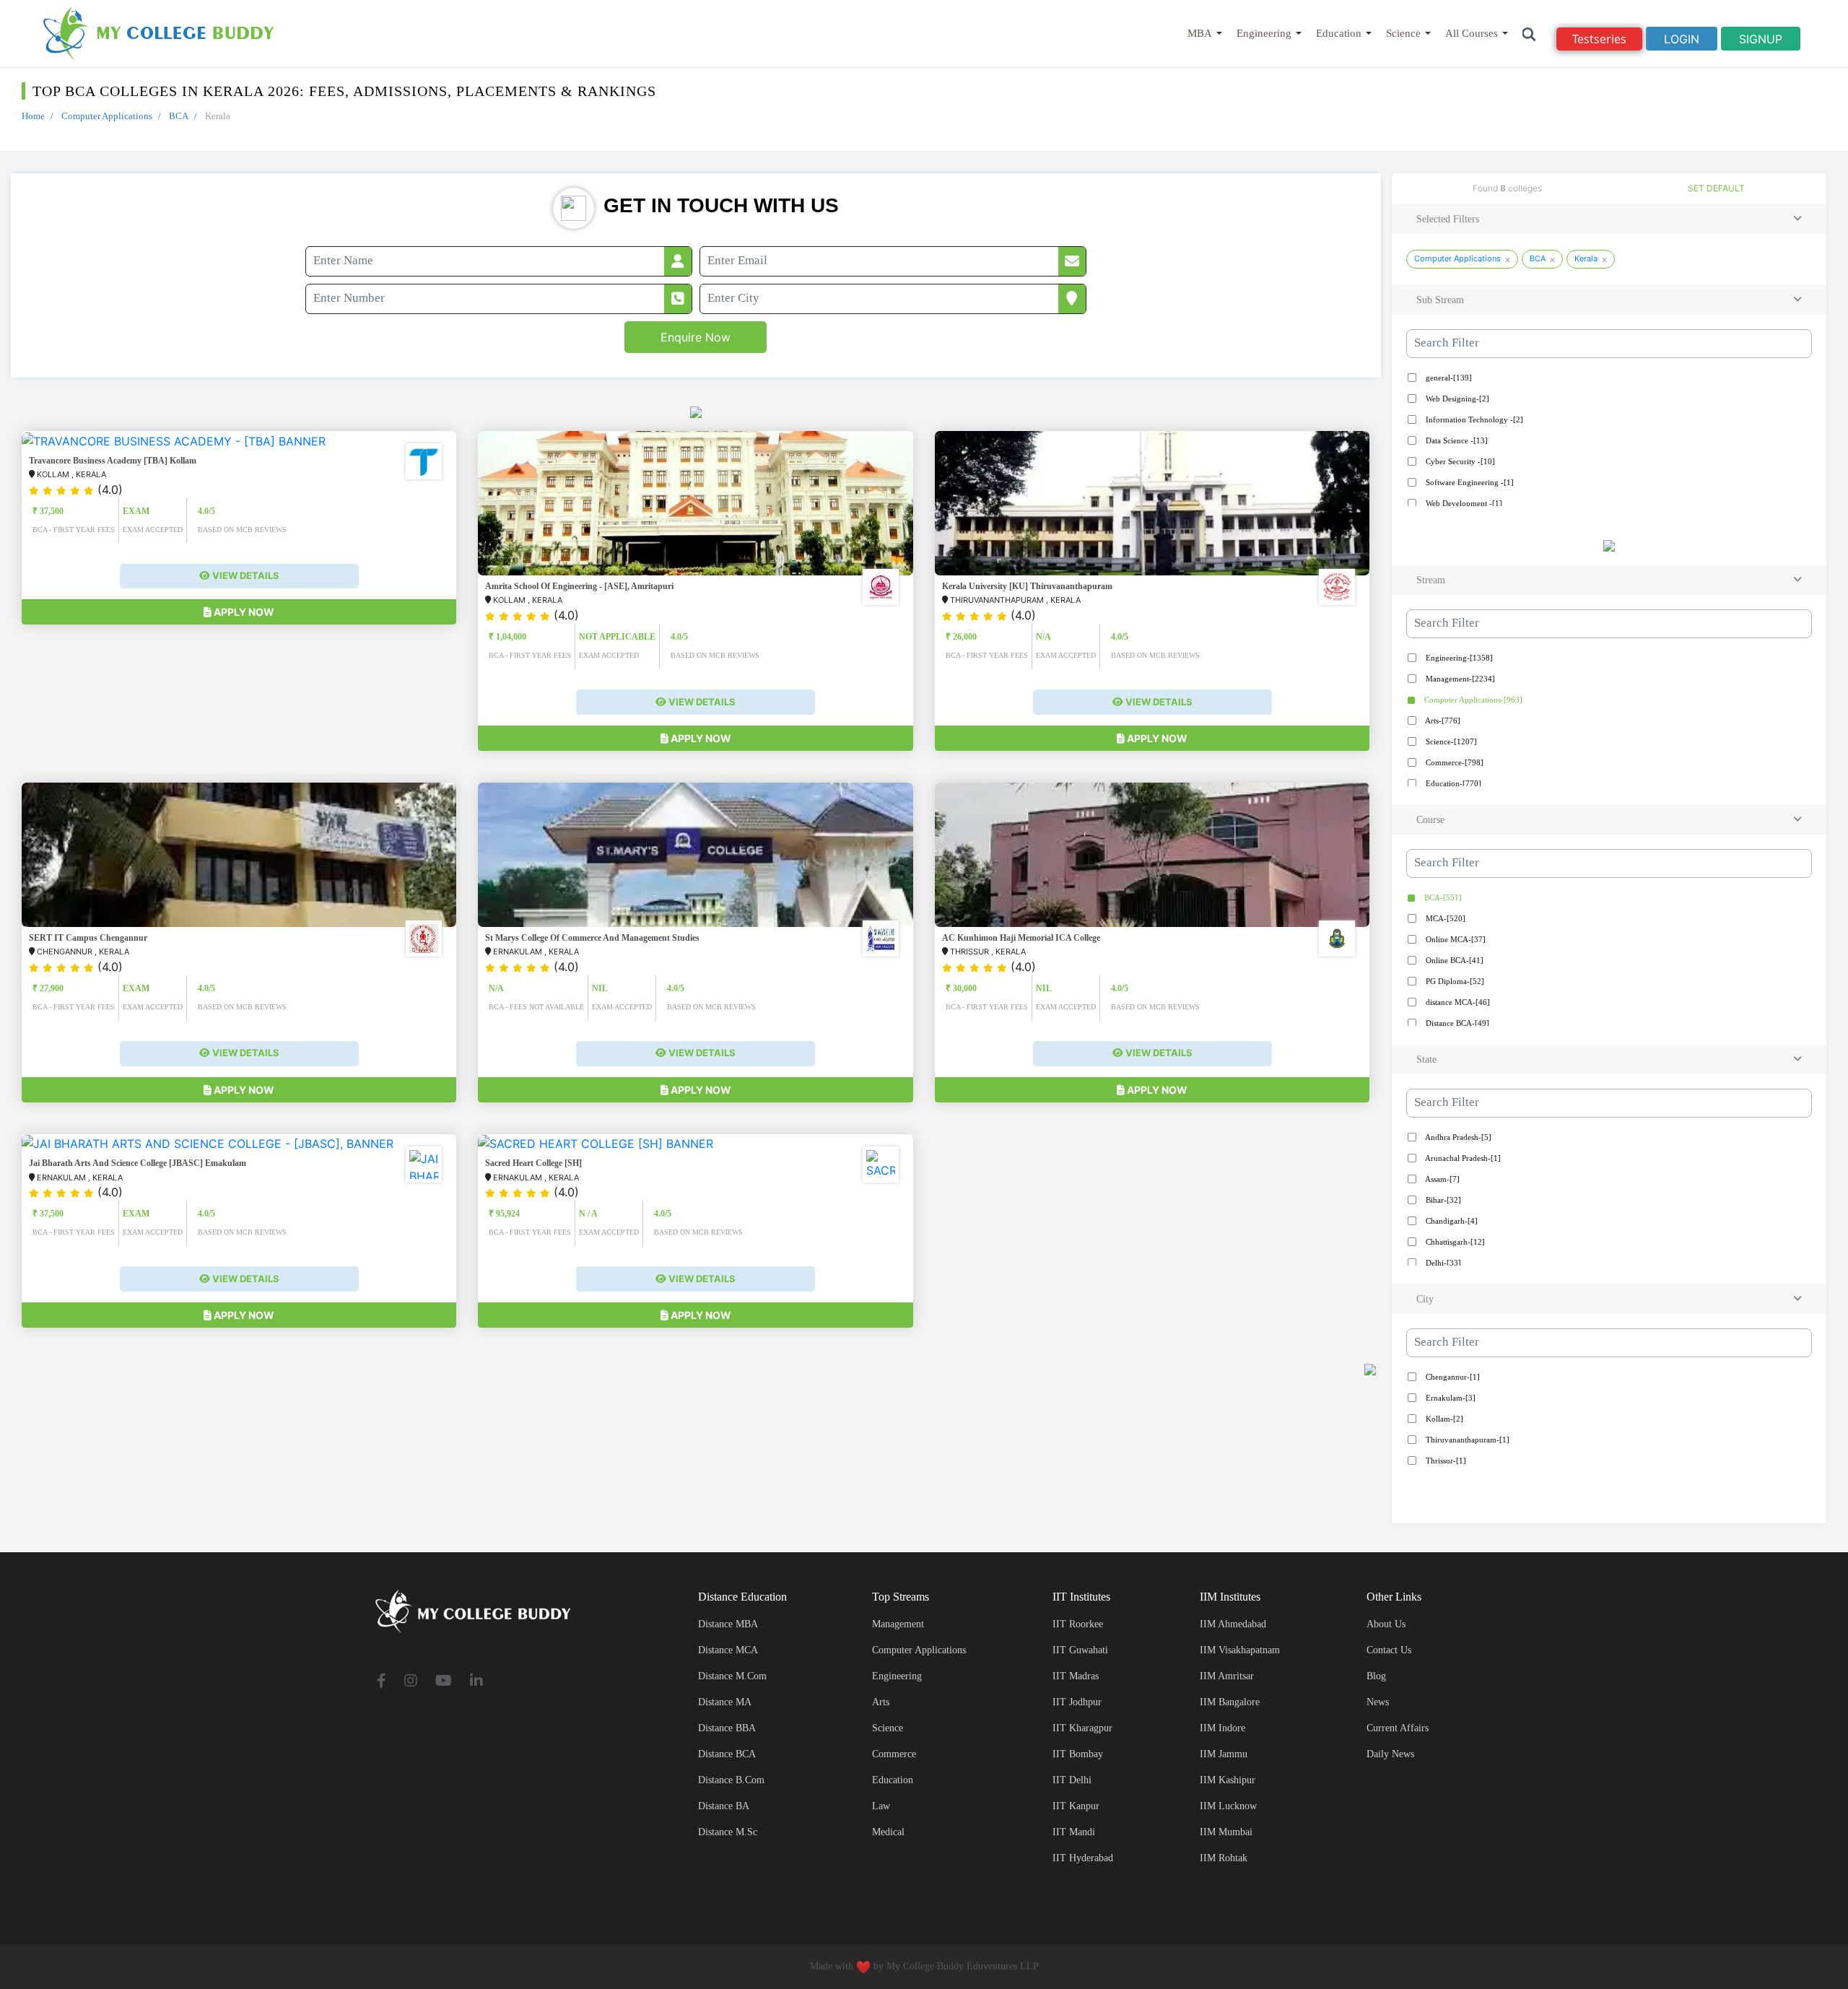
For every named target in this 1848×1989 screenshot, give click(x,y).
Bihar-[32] (1442, 1200)
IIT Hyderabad (1083, 1858)
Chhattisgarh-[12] (1454, 1242)
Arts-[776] (1442, 721)
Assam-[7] (1442, 1179)
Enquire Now (696, 337)
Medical (888, 1832)
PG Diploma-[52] (1454, 981)
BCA (179, 116)
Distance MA (725, 1702)
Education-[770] (1452, 783)
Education (1339, 33)
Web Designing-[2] (1456, 399)
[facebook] (382, 1682)
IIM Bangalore (1230, 1702)
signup (1761, 39)
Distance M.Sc (728, 1832)
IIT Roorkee (1078, 1624)
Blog (1376, 1676)
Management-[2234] (1459, 679)
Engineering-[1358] (1458, 658)
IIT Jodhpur (1077, 1702)
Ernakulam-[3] (1450, 1398)
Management (898, 1624)
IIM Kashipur (1228, 1780)
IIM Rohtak (1224, 1858)
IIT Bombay (1078, 1754)
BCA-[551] (1442, 897)
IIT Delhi (1072, 1780)
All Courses (1472, 33)
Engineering (1264, 33)
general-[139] (1448, 378)
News (1378, 1702)
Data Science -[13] (1456, 440)
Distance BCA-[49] (1456, 1023)
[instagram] (411, 1682)
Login (1682, 39)
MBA (1200, 33)
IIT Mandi (1074, 1832)
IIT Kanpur (1076, 1806)
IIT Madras (1076, 1676)
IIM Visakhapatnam (1240, 1650)
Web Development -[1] (1463, 503)
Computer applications (919, 1650)
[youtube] (444, 1682)
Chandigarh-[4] (1451, 1221)
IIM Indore (1222, 1728)
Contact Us (1389, 1650)
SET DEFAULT (1716, 188)
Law (881, 1806)
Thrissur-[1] (1445, 1461)
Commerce (894, 1754)
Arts (881, 1702)
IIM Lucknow (1228, 1806)
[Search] (1529, 34)
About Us (1386, 1624)
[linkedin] (476, 1682)
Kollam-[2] (1443, 1419)
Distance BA (724, 1806)
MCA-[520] (1444, 918)
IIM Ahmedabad (1233, 1624)
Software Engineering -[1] (1469, 482)
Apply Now (243, 612)
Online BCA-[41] (1453, 960)
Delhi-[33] (1442, 1263)
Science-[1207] (1450, 741)
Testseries (1599, 39)
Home (33, 116)
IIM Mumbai (1226, 1832)
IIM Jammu (1224, 1754)
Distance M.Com (732, 1676)
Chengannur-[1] (1452, 1377)
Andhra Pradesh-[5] (1457, 1137)
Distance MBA (728, 1624)
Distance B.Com (731, 1780)
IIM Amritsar (1227, 1676)
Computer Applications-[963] (1472, 700)
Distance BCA (727, 1754)
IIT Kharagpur (1082, 1728)
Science (1403, 33)
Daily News (1390, 1754)
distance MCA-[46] (1457, 1002)
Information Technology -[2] (1473, 419)
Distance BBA (727, 1728)
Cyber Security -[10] (1459, 461)
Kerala (1586, 258)
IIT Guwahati (1080, 1650)
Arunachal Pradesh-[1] (1462, 1158)
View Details (245, 575)
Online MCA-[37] (1455, 939)
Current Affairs (1398, 1728)
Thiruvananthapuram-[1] (1466, 1440)
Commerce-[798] (1453, 762)
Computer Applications (107, 116)
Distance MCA (728, 1650)
